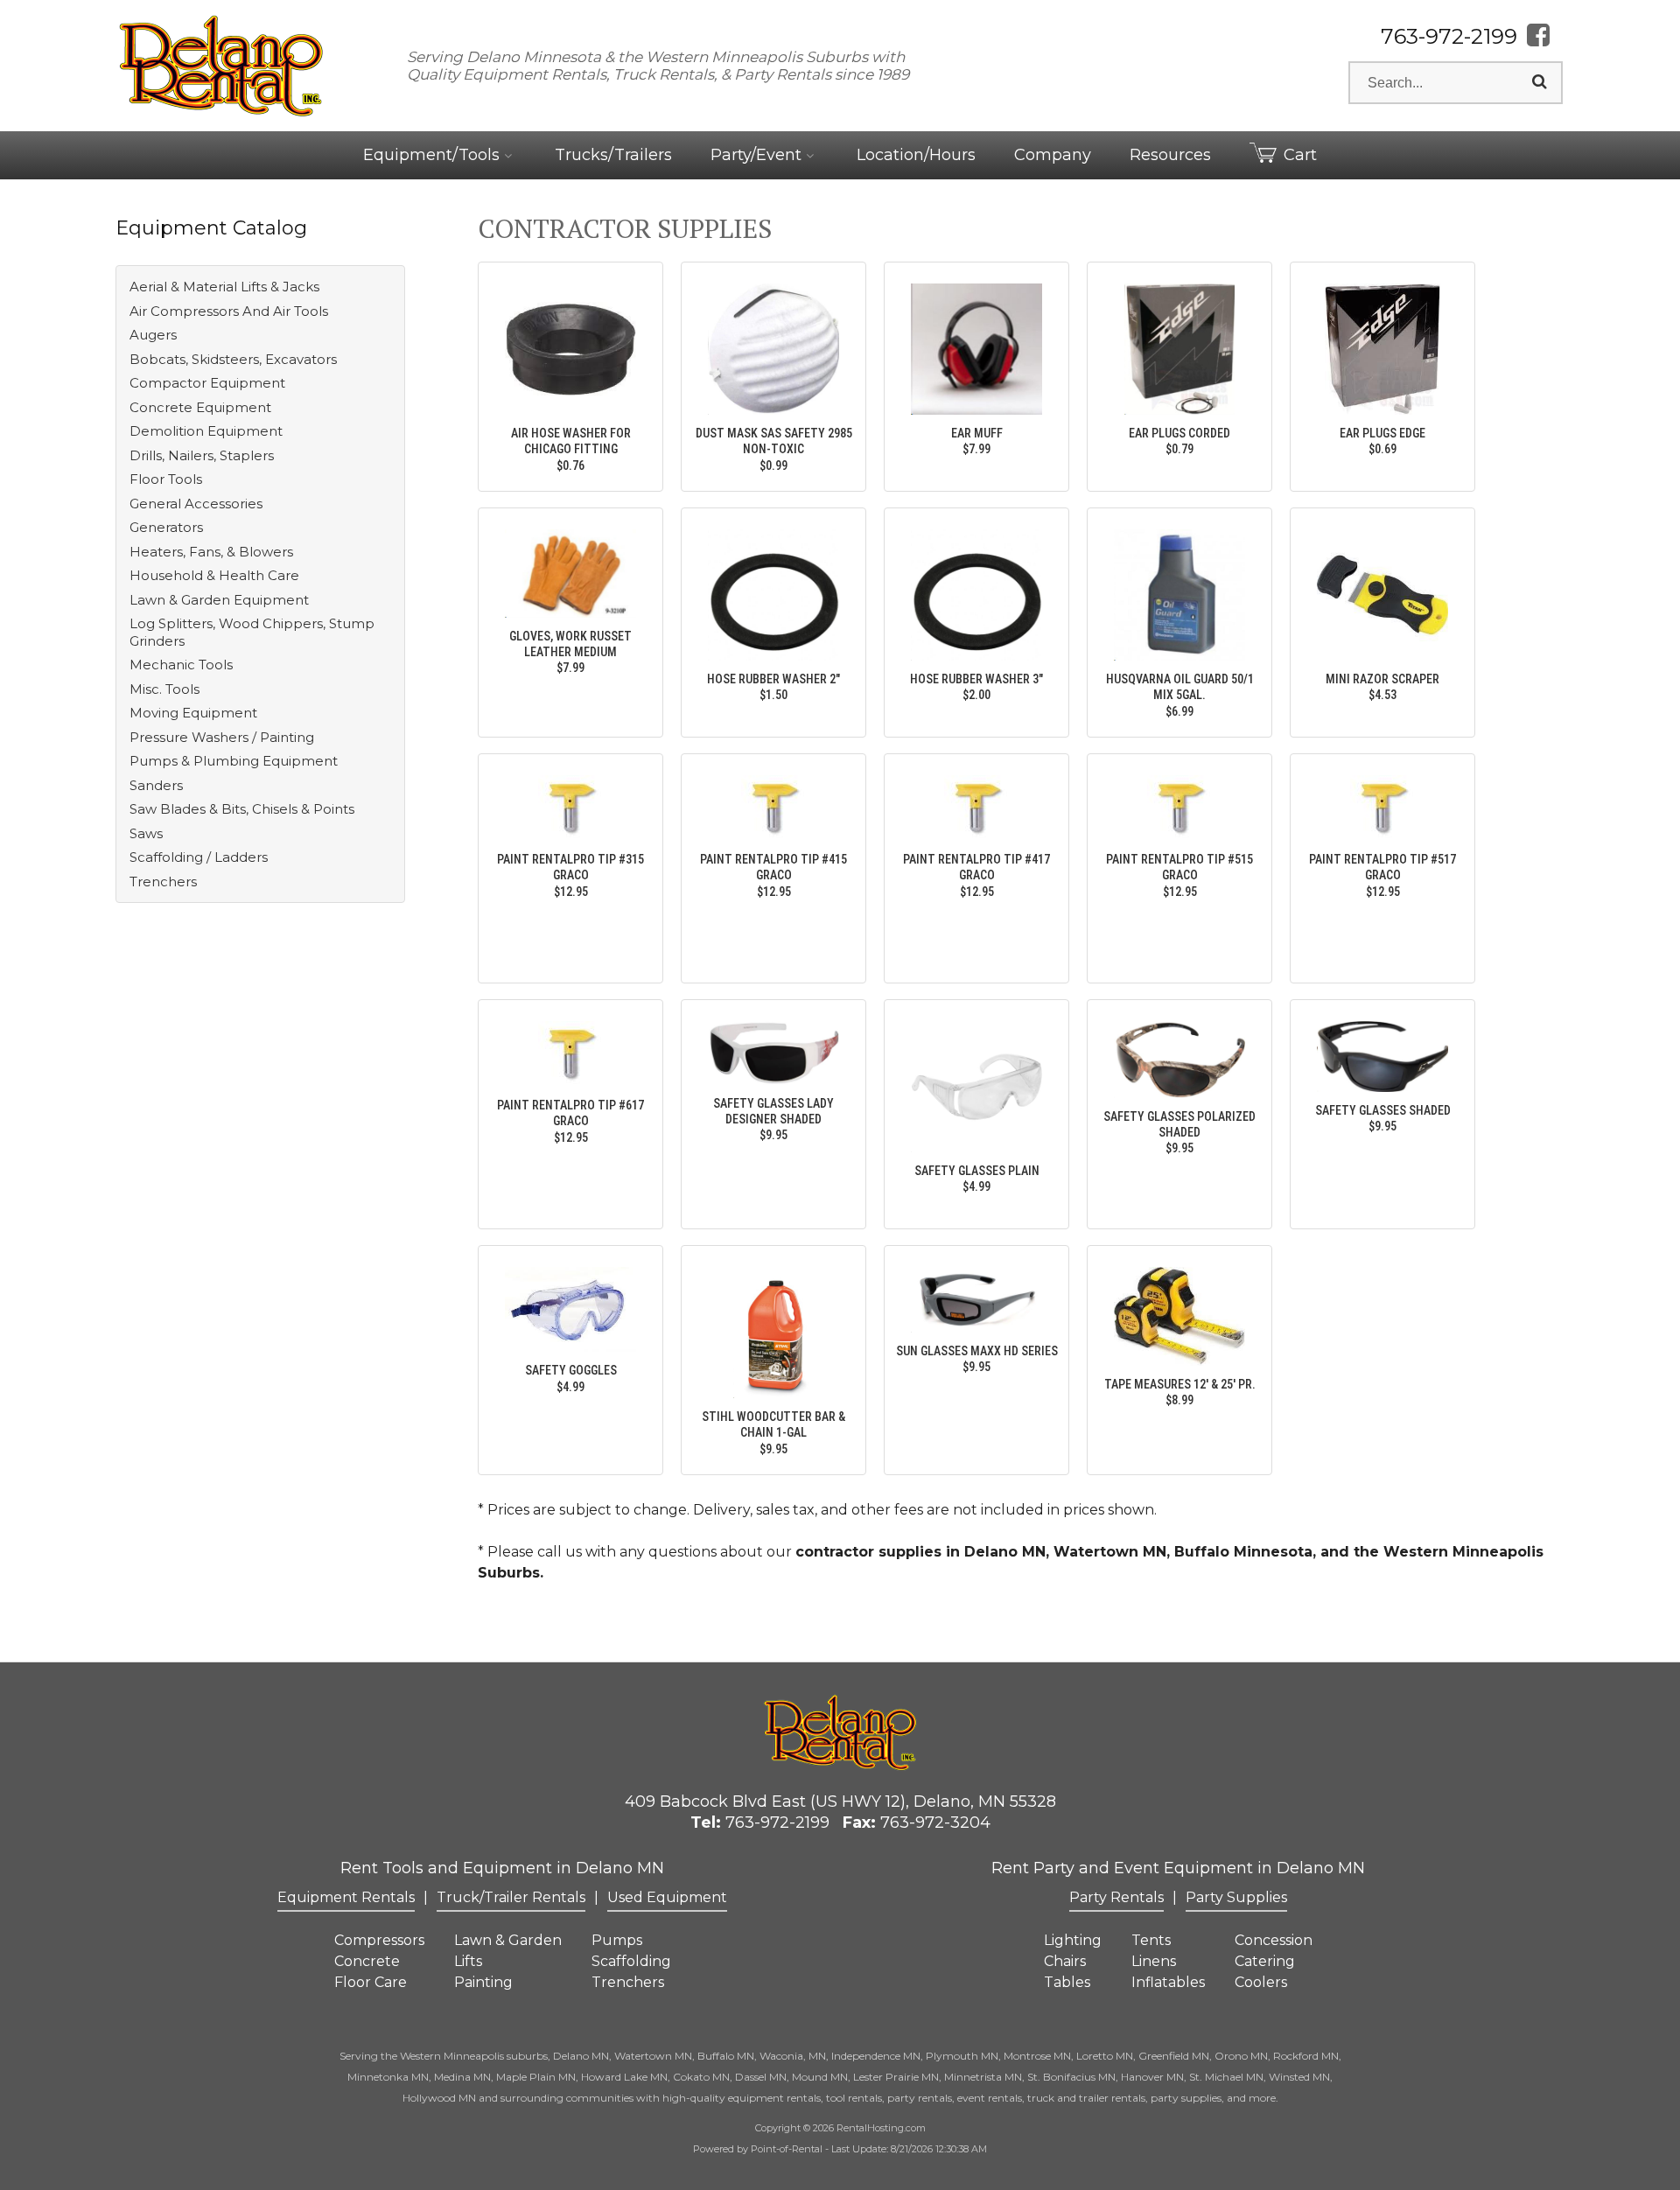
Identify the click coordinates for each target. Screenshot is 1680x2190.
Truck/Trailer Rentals (511, 1897)
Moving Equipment (193, 713)
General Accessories (196, 504)
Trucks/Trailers (613, 155)
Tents (1151, 1940)
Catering (1265, 1961)
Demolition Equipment (206, 431)
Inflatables (1168, 1982)
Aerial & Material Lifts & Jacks (224, 287)
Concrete (367, 1961)
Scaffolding (631, 1961)
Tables (1067, 1982)
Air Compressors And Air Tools (229, 311)
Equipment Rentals (346, 1897)
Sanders (156, 785)
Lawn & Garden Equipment (219, 600)
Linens (1154, 1961)
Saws (146, 833)
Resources (1170, 155)
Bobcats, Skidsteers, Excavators (233, 359)
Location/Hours (916, 155)
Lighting (1073, 1940)
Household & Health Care (214, 575)
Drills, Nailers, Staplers (202, 455)
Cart (1300, 155)
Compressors (379, 1940)
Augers (153, 335)
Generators (166, 527)
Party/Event (758, 155)
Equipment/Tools (434, 155)
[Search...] (1540, 82)
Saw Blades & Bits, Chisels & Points (242, 809)
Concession (1274, 1940)
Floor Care (371, 1982)
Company (1053, 155)
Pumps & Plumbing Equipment (234, 761)
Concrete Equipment (200, 407)
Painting (483, 1982)
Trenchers (163, 882)
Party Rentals (1116, 1897)
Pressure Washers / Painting (222, 737)
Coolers (1261, 1982)
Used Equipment (667, 1897)
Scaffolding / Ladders (199, 857)
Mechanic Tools (181, 665)
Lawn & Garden (508, 1940)
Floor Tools (166, 479)
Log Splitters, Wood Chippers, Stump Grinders (252, 632)
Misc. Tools (164, 689)
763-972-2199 (1449, 36)
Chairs (1065, 1961)
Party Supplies (1236, 1897)
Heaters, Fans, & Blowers (211, 552)
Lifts (468, 1961)
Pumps (617, 1940)
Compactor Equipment (207, 383)
